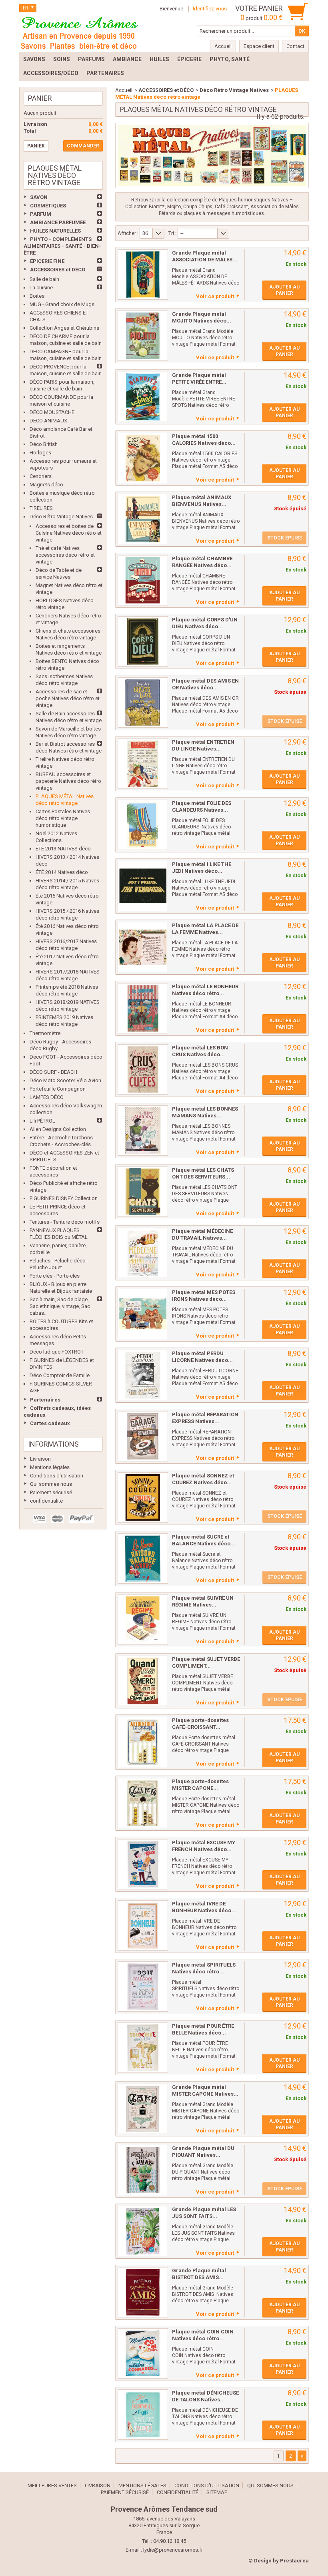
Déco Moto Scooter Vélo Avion (65, 1080)
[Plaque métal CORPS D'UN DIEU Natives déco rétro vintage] (143, 641)
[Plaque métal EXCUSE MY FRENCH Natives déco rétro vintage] (143, 1864)
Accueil (124, 90)
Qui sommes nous (51, 1484)
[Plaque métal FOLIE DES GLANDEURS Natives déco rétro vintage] (143, 825)
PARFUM (41, 214)
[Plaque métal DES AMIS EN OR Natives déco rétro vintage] (143, 703)
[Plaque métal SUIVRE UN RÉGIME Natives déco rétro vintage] (143, 1620)
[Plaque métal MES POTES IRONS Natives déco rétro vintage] (143, 1314)
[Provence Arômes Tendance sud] (79, 32)
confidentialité (46, 1501)
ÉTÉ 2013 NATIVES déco (63, 849)
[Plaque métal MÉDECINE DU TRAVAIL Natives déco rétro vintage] (143, 1253)
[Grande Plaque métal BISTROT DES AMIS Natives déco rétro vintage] (143, 2292)
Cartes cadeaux (50, 1423)
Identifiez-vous (210, 9)
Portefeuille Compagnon (58, 1089)
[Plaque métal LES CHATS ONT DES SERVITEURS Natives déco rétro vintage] (143, 1192)
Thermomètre (45, 1033)
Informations (53, 1444)
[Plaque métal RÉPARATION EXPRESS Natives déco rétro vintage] (143, 1436)
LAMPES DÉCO (47, 1097)
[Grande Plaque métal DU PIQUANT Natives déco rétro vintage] (143, 2170)
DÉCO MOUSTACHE (52, 412)
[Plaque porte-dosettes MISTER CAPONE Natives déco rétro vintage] (143, 1803)
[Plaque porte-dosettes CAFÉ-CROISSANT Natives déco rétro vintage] (143, 1742)
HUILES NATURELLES (55, 231)
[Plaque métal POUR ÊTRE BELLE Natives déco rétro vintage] (143, 2048)
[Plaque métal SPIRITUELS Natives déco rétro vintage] (143, 1987)
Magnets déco (46, 485)
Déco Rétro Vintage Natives (61, 517)
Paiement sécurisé (51, 1492)
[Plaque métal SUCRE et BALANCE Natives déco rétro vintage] (143, 1559)
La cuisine (41, 288)
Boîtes (37, 296)
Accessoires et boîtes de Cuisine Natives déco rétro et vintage (69, 533)
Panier (40, 98)
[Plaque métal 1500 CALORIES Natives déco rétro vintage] (143, 458)
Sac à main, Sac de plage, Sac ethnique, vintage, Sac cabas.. (60, 1306)
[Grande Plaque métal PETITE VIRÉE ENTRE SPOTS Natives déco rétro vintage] (143, 397)
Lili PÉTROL (42, 1121)
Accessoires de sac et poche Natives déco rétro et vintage (68, 698)
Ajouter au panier (284, 290)
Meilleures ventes (52, 2485)
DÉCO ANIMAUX (48, 421)
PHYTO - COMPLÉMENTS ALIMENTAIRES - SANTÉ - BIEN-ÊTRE (62, 246)
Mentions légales (50, 1467)
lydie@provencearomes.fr (173, 2550)
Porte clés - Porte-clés (55, 1276)
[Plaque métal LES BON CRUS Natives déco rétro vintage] (143, 1069)
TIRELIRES (41, 508)
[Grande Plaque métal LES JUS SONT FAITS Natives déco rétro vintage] (143, 2231)
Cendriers (41, 476)
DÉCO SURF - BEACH (53, 1072)
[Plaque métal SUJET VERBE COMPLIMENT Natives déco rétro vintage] (143, 1681)
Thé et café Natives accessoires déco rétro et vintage (65, 555)
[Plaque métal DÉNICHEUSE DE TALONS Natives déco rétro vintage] (143, 2415)
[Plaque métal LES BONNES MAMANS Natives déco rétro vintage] (143, 1131)
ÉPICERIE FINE (47, 261)
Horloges (40, 453)
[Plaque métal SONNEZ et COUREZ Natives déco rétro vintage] (143, 1497)
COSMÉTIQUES (48, 206)
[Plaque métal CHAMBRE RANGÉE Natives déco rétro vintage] (143, 580)
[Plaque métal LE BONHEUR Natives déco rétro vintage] (143, 1008)
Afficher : (128, 233)
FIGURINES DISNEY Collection (64, 1198)
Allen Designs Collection (58, 1129)
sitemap (217, 2492)
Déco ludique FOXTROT (57, 1352)
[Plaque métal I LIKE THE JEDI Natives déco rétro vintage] (143, 886)
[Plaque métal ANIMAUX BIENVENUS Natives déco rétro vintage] (143, 519)
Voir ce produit (215, 296)
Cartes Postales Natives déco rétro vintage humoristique (63, 818)
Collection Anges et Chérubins (64, 328)
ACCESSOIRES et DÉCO (58, 270)
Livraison (40, 1459)
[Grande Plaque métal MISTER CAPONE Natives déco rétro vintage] (143, 2109)
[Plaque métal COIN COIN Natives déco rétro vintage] (143, 2353)
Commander (83, 146)
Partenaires (45, 1400)
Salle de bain (44, 279)
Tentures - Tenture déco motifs (65, 1222)
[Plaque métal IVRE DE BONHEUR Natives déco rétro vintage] (143, 1925)
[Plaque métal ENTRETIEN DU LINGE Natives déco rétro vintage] (143, 764)
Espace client (259, 46)
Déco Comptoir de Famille (60, 1375)
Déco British (44, 444)
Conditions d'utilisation (57, 1476)
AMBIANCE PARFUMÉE (58, 222)
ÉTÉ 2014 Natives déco (62, 872)
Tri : (172, 233)
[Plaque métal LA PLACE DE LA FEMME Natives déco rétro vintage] (143, 947)
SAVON (39, 197)
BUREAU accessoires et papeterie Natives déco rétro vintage (68, 781)
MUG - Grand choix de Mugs (62, 304)
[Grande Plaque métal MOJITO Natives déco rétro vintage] (143, 336)
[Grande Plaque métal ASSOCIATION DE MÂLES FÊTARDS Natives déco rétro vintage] (143, 275)
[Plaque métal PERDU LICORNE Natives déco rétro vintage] (143, 1375)
